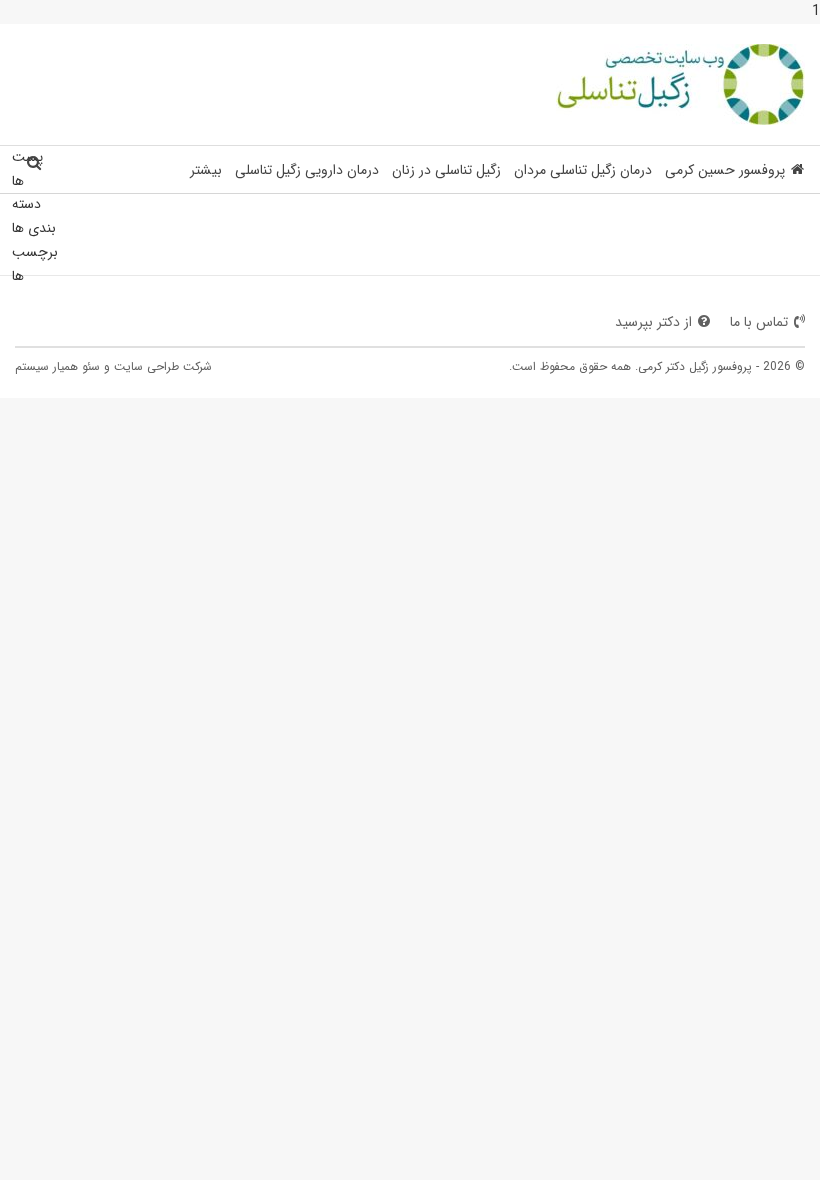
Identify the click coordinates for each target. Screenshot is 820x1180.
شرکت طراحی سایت (163, 366)
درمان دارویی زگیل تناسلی (307, 170)
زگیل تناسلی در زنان (446, 170)
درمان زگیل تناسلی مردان (583, 170)
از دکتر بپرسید (653, 322)
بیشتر (206, 170)
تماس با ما (759, 322)
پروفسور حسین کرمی (725, 170)
